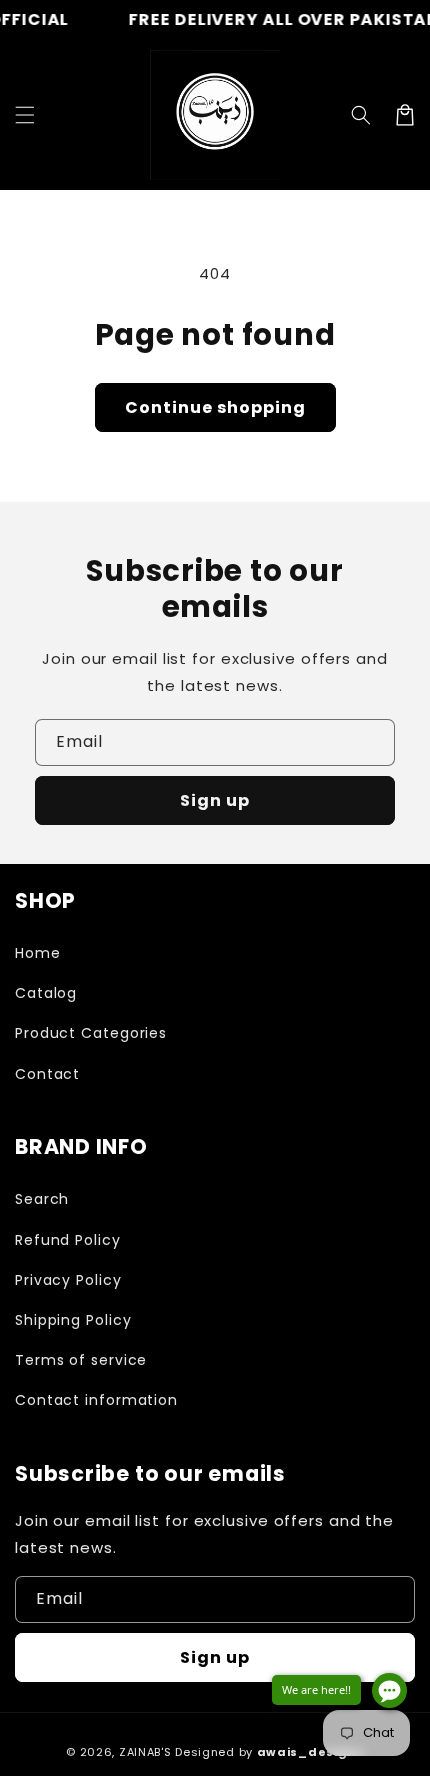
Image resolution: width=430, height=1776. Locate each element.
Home (38, 953)
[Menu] (25, 115)
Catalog (46, 993)
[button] (361, 115)
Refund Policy (68, 1240)
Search (42, 1199)
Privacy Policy (68, 1280)
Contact (47, 1074)
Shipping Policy (73, 1320)
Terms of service (81, 1360)
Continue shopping (215, 407)
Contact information (96, 1400)
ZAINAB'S (147, 1752)
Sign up (215, 800)
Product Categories (91, 1033)
